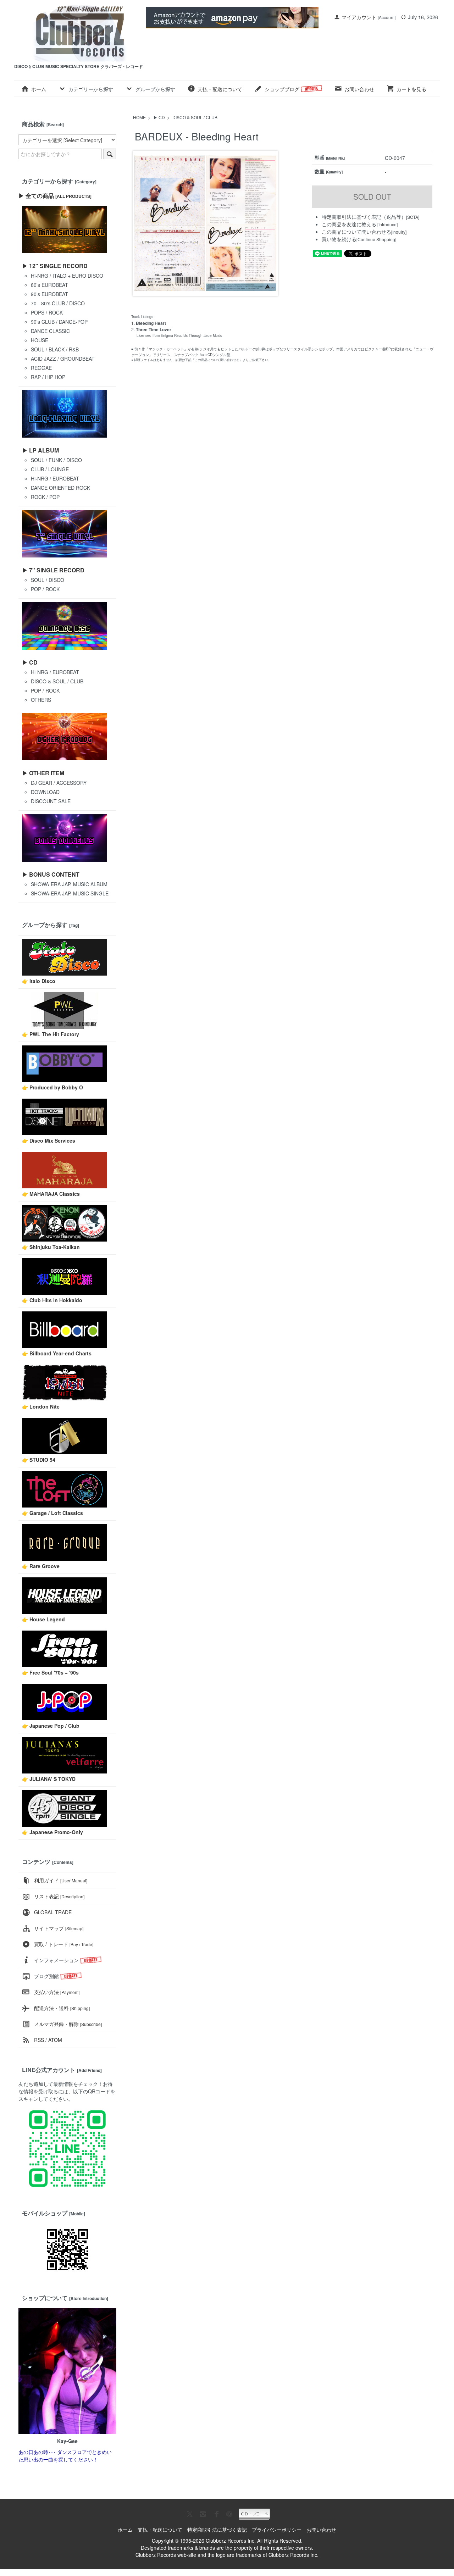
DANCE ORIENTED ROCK (60, 488)
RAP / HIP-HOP (48, 377)
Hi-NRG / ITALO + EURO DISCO (67, 276)
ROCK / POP (45, 497)
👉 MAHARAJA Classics (51, 1194)
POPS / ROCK (47, 312)
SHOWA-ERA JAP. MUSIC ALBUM (69, 884)
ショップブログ (283, 89)
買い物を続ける (339, 239)
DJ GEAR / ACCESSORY (59, 783)
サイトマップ (59, 1928)
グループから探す (155, 89)
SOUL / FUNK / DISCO (56, 460)
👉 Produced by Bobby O (52, 1087)
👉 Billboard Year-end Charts (57, 1353)
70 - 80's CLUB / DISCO (58, 303)
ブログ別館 (46, 1976)
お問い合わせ (359, 89)
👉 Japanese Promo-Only (52, 1832)
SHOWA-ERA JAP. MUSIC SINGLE (70, 893)
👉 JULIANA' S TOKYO (49, 1779)
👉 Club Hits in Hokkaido (52, 1300)
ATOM (55, 2040)
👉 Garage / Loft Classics (52, 1513)
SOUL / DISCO (48, 580)
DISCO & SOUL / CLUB (195, 117)
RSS (39, 2040)
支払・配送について (220, 89)
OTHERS (41, 700)
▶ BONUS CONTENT (51, 874)
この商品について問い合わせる (356, 232)
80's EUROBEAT (49, 285)
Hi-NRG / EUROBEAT (55, 478)
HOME (139, 117)
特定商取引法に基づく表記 (217, 2530)
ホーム (39, 89)
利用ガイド (61, 1880)
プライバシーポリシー (277, 2530)
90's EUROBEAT (49, 294)
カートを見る (411, 89)
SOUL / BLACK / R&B (55, 349)
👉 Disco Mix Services (49, 1140)
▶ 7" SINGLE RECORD (53, 570)
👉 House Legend (43, 1619)
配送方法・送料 (62, 2008)
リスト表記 (59, 1896)
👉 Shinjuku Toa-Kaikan (51, 1247)
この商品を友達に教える (349, 224)
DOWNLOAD (45, 792)
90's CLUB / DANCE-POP (59, 322)
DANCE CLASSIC (50, 331)
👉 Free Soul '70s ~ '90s (50, 1672)
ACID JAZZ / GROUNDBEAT (63, 359)
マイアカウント (359, 17)
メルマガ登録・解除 (68, 2024)
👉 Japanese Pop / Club (51, 1726)
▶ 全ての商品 (55, 196)
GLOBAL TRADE (53, 1912)
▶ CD (159, 117)
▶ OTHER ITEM (43, 773)
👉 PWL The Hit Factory (51, 1034)
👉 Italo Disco (39, 981)
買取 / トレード (64, 1944)
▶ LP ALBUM (40, 450)
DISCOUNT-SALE (51, 801)
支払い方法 (57, 1992)
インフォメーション (56, 1960)
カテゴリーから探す (91, 89)
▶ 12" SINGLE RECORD (55, 266)
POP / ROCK (45, 589)
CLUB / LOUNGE (50, 469)
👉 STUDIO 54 (39, 1460)
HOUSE (40, 340)
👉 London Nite (41, 1406)
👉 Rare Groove (41, 1566)
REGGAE (41, 368)
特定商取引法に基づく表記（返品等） (364, 217)
